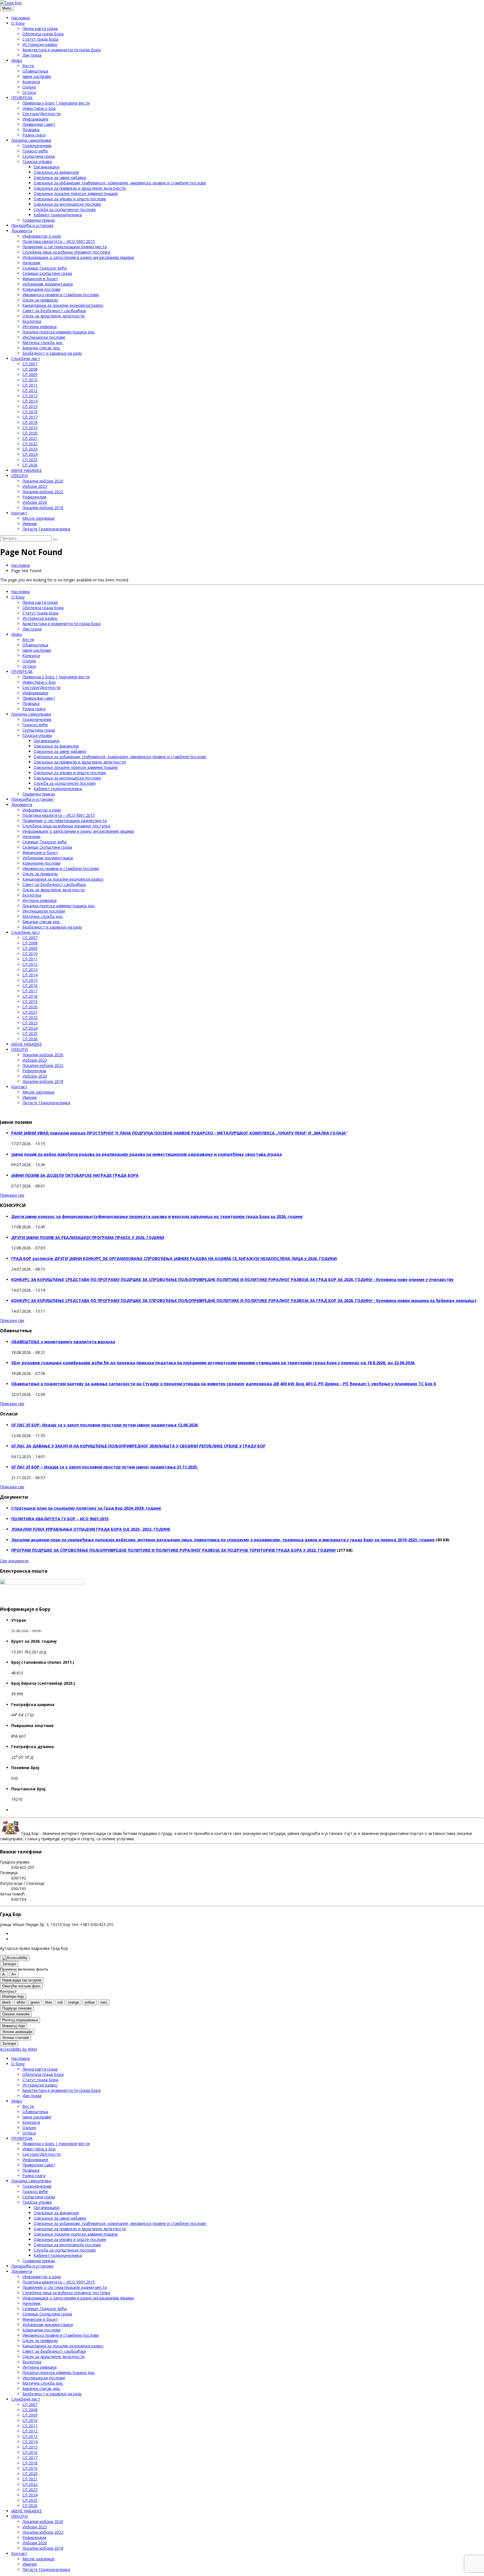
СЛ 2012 (30, 390)
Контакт (19, 513)
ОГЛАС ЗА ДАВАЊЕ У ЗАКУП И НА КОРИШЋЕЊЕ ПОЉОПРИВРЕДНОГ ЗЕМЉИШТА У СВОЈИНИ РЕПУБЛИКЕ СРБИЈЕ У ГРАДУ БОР (138, 1446)
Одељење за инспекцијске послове (67, 204)
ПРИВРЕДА (22, 98)
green (35, 2002)
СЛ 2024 (30, 454)
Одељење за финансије (56, 172)
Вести (28, 66)
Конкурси (31, 82)
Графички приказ (39, 220)
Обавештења (35, 71)
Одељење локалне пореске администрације (76, 193)
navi (104, 2002)
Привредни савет (39, 124)
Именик (30, 524)
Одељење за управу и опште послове (70, 199)
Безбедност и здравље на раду (52, 353)
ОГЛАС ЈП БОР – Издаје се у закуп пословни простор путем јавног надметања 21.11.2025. (105, 1467)
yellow (90, 2002)
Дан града (32, 55)
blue (48, 2002)
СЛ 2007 (30, 364)
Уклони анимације (17, 2032)
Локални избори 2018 (43, 508)
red (60, 2002)
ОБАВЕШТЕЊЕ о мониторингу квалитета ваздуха (63, 1342)
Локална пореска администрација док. (59, 332)
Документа (22, 231)
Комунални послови (41, 289)
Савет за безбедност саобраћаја (54, 311)
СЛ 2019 (30, 428)
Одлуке (29, 87)
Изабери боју (13, 1996)
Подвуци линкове (17, 2008)
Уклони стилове (16, 2038)
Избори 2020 (35, 502)
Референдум (34, 497)
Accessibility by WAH (18, 2049)
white (21, 2002)
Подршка (31, 130)
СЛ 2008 (30, 369)
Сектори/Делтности (41, 114)
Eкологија (32, 321)
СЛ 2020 (30, 433)
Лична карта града (40, 28)
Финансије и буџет (40, 279)
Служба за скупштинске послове (65, 209)
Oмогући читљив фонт (21, 1986)
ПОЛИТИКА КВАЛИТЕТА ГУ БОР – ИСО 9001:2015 (60, 1519)
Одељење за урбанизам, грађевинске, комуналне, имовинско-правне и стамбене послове (120, 183)
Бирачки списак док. (41, 348)
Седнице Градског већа (45, 268)
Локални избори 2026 (43, 481)
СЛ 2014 (30, 401)
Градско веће (35, 151)
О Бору (18, 23)
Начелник (32, 263)
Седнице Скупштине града (47, 273)
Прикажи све (12, 1195)
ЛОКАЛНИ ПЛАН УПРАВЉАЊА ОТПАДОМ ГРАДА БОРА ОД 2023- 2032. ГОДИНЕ (91, 1529)
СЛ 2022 (30, 444)
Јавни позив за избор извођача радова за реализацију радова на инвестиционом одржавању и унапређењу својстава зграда (146, 1154)
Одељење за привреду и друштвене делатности (80, 188)
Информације (35, 119)
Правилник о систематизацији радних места (65, 247)
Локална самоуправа (31, 140)
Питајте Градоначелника (46, 529)
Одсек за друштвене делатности (53, 316)
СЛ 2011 (30, 385)
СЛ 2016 (30, 412)
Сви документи (14, 1561)
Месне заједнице (39, 518)
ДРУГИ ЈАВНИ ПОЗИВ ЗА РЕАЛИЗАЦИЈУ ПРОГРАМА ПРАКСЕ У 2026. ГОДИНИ (88, 1237)
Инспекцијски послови (44, 337)
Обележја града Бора (43, 34)
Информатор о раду (42, 236)
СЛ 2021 (30, 438)
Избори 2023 (35, 486)
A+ (14, 1974)
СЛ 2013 (30, 396)
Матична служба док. (43, 343)
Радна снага (34, 135)
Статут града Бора (40, 39)
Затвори (9, 1964)
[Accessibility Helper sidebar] (15, 1958)
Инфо (17, 60)
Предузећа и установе (32, 225)
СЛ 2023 (30, 449)
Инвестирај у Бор (39, 108)
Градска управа (37, 162)
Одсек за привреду (40, 300)
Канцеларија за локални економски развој (63, 305)
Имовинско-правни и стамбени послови (61, 295)
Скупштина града (39, 156)
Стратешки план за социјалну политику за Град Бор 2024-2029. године (86, 1508)
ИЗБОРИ (19, 476)
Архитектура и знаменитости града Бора (61, 50)
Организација (46, 167)
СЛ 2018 (30, 422)
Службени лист (26, 358)
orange (74, 2002)
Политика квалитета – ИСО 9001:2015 (59, 241)
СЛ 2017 (30, 417)
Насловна (20, 18)
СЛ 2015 (30, 406)
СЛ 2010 (30, 380)
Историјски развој (40, 44)
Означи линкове (16, 2014)
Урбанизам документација (48, 284)
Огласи (29, 92)
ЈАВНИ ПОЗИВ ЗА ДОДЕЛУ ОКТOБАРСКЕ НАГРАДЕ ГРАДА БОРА (75, 1175)
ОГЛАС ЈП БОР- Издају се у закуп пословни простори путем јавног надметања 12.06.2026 (104, 1425)
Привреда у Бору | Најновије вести (56, 103)
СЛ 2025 (30, 460)
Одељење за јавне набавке (60, 177)
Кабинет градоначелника (58, 215)
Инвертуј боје (14, 2026)
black (7, 2002)
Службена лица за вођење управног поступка (66, 252)
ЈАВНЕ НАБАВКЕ (26, 470)
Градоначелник (37, 146)
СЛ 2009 (30, 374)
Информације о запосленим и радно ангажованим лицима (78, 257)
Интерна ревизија (39, 327)
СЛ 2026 (30, 465)
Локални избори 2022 (43, 492)
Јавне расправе (37, 76)
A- (4, 1974)
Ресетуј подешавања (20, 2020)
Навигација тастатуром (22, 1980)
